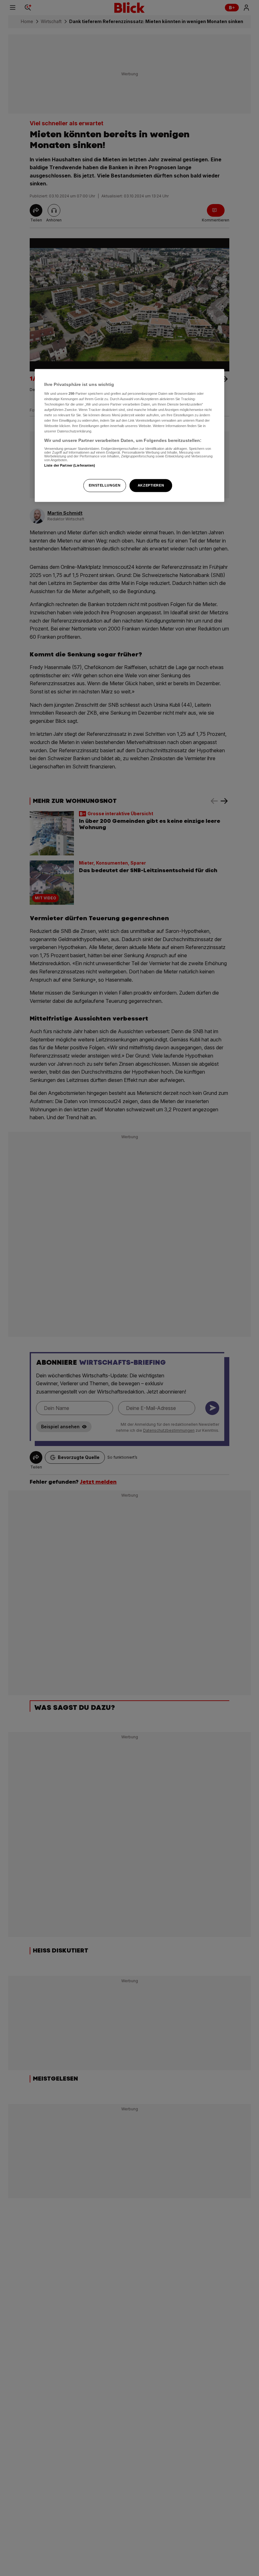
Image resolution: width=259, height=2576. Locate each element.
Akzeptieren (151, 485)
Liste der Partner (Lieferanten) (70, 466)
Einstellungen (105, 485)
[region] (129, 436)
